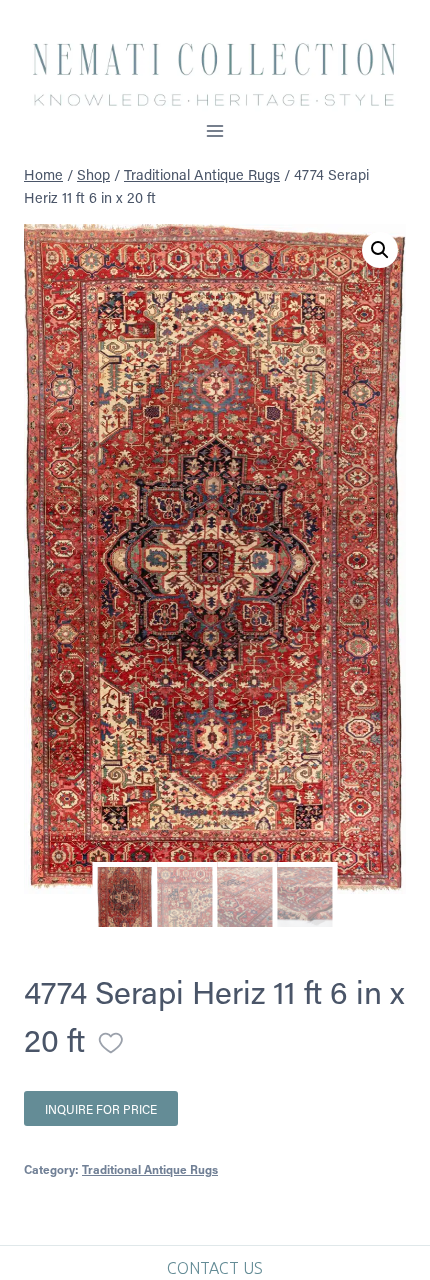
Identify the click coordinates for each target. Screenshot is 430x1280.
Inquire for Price (101, 1109)
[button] (380, 250)
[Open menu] (215, 130)
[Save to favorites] (111, 1043)
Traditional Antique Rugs (150, 1169)
